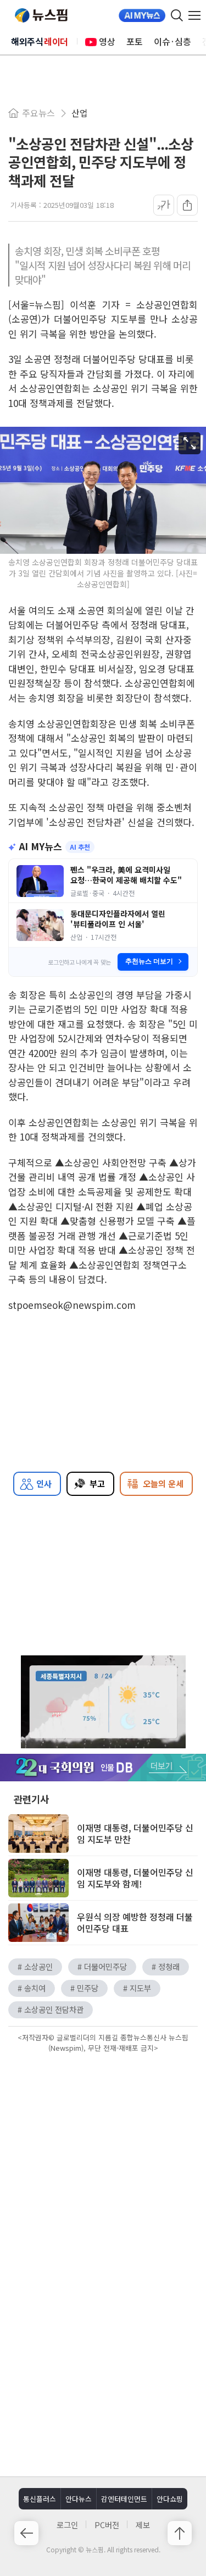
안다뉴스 (79, 2499)
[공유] (187, 205)
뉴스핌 (41, 15)
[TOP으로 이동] (180, 2533)
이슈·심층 (172, 41)
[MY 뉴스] (142, 15)
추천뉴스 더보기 (149, 961)
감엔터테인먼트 (124, 2499)
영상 (107, 41)
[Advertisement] (103, 2149)
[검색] (177, 15)
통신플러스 (40, 2499)
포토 (135, 41)
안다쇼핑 (170, 2499)
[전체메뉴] (197, 15)
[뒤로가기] (26, 2533)
